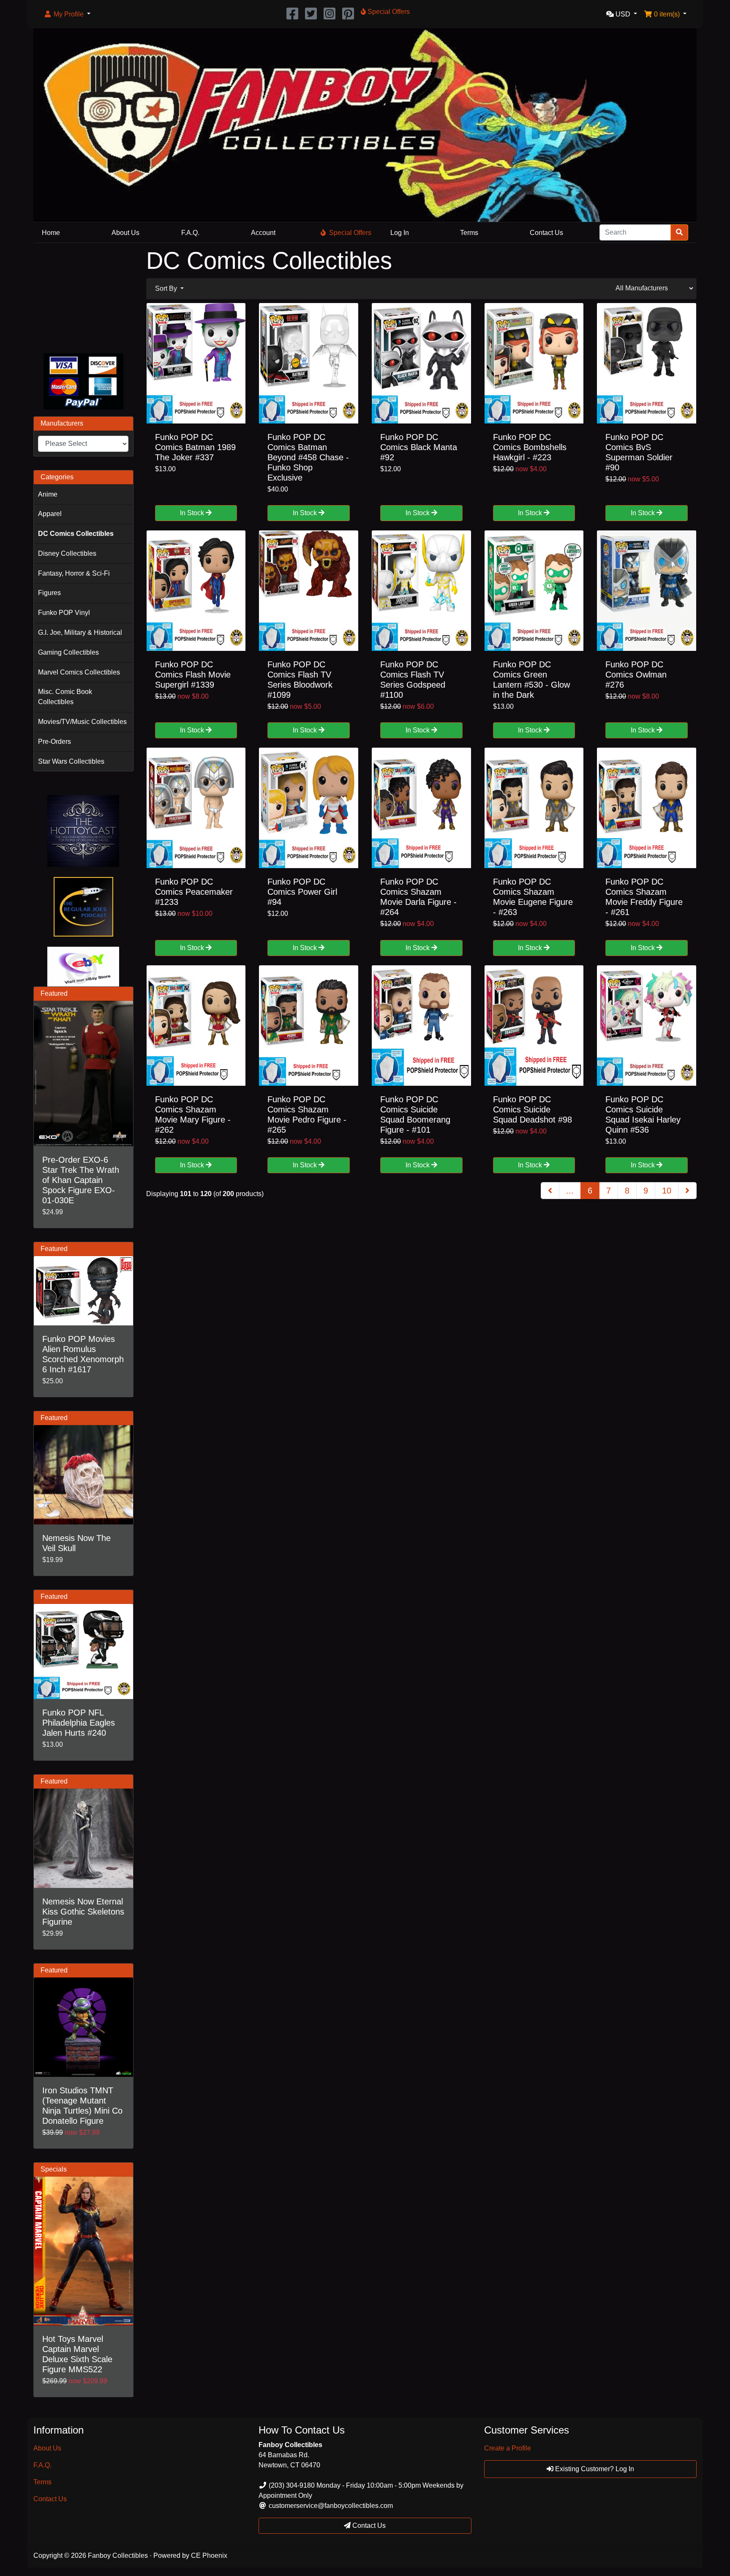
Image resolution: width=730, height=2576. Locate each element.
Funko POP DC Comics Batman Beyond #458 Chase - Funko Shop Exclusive (308, 457)
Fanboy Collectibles (118, 2556)
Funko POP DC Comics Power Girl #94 (302, 892)
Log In (400, 233)
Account (263, 233)
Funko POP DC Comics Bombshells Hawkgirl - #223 (530, 447)
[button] (67, 14)
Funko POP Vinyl (64, 613)
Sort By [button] (167, 288)
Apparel (50, 514)
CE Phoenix (209, 2556)
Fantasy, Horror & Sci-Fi (74, 573)
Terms (469, 233)
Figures (49, 593)
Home (51, 233)
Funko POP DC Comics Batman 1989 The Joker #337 (195, 447)
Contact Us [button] (368, 2525)
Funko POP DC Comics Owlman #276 (636, 675)
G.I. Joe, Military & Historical (80, 632)
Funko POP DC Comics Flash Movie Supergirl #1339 (193, 675)
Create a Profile (508, 2448)
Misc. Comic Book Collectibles (65, 697)
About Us (125, 233)
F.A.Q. (190, 233)
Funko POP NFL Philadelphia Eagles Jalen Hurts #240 (79, 1723)
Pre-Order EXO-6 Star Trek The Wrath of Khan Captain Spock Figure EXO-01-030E (81, 1180)
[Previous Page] (550, 1191)
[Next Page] (687, 1191)
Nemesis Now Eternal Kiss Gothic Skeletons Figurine (83, 1912)
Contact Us (546, 233)
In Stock (193, 513)
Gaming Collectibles (68, 652)
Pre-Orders (54, 742)
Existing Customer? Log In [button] (594, 2469)
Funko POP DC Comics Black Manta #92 (419, 447)
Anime (48, 494)
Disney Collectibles (67, 553)
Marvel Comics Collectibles (79, 672)
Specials (54, 2169)
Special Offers (350, 233)
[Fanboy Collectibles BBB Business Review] (83, 296)
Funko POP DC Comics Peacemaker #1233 (194, 892)
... (570, 1191)
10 (667, 1191)
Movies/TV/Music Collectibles (82, 722)
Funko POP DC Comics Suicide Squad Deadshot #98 (533, 1109)
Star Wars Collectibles (71, 761)
